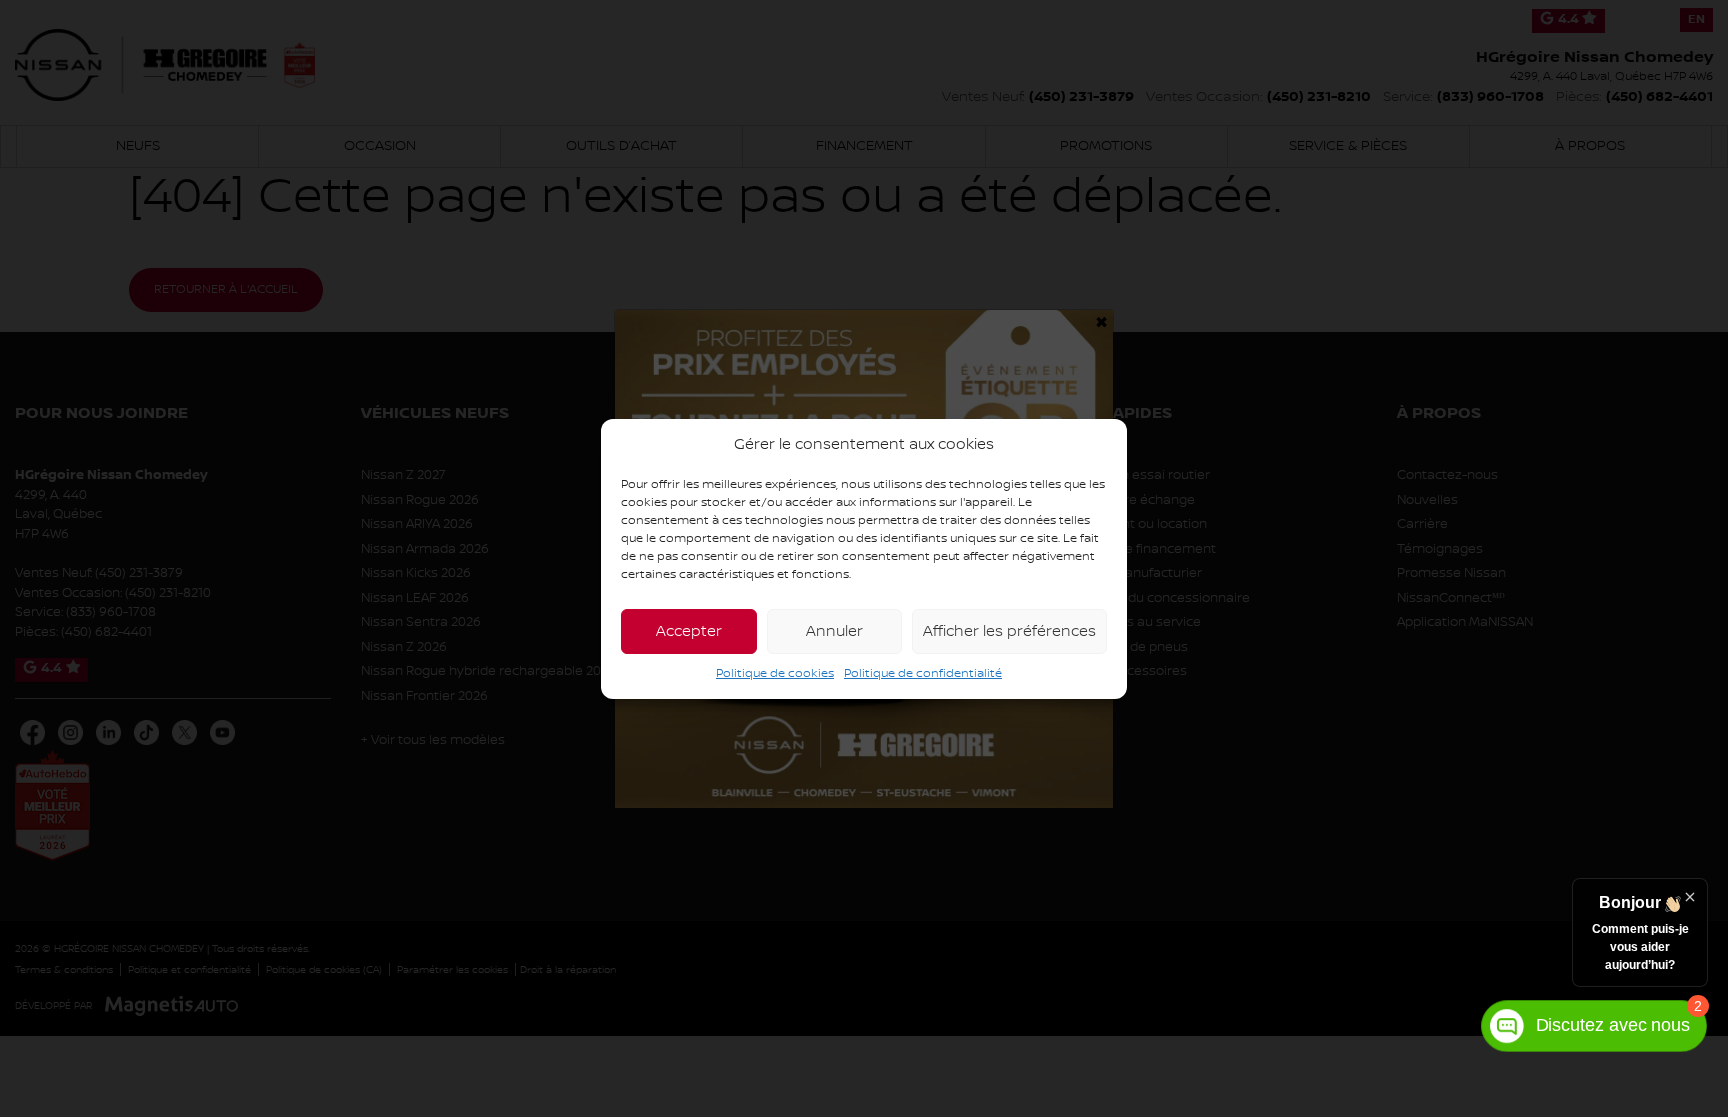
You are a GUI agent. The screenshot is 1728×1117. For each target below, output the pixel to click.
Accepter (689, 632)
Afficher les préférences (1009, 632)
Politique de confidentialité (923, 673)
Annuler (834, 632)
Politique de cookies (775, 673)
